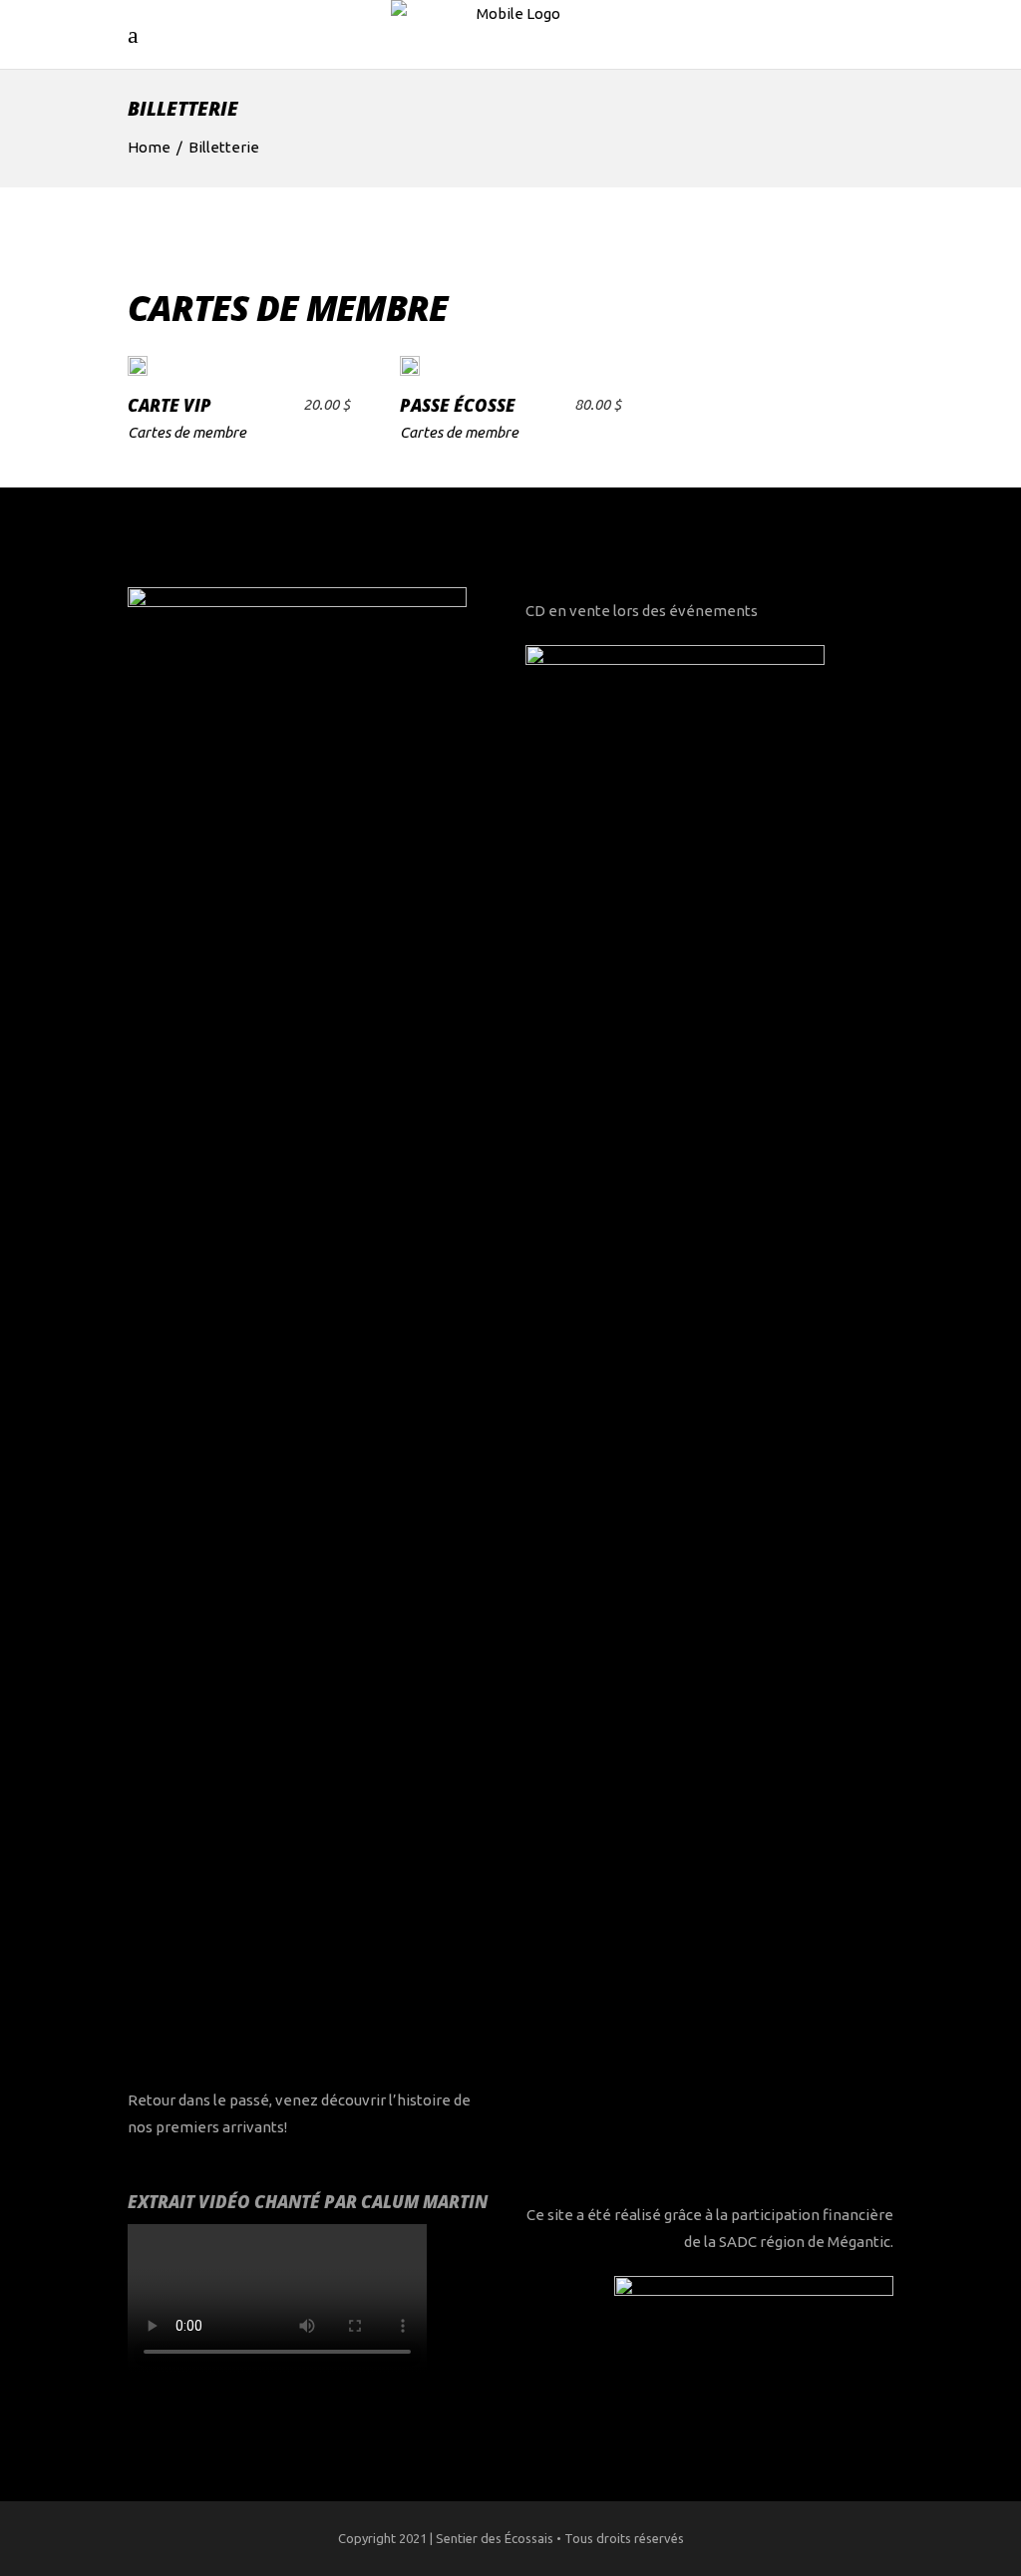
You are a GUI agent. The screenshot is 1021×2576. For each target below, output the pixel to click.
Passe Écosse (458, 405)
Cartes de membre (187, 432)
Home (149, 147)
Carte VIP (170, 405)
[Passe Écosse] (410, 364)
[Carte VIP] (138, 364)
